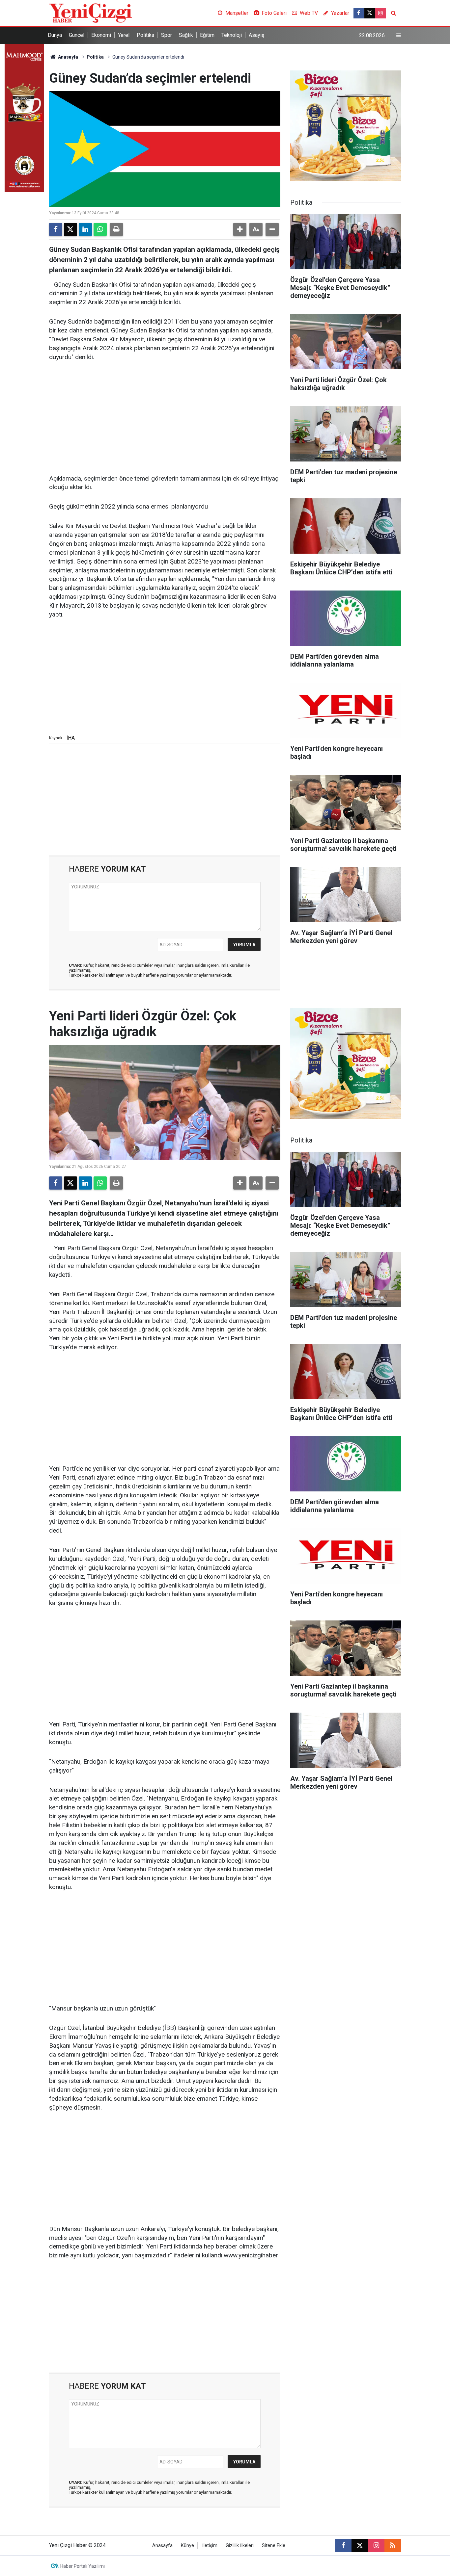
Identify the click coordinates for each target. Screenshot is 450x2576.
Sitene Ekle (274, 2546)
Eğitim (207, 35)
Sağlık (186, 35)
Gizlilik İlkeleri (240, 2546)
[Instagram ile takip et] (380, 13)
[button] (240, 229)
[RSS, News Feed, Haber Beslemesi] (393, 2545)
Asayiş (256, 35)
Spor (167, 35)
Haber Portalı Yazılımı (83, 2566)
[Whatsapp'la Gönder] (100, 229)
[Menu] (399, 36)
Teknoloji (232, 35)
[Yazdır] (116, 229)
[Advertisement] (165, 418)
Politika (145, 35)
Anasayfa (68, 57)
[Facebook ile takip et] (359, 13)
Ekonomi (101, 35)
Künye (187, 2546)
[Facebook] (56, 229)
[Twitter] (70, 229)
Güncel (77, 35)
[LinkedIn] (85, 229)
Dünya (55, 35)
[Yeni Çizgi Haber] (91, 13)
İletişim (210, 2546)
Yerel (124, 35)
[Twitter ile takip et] (370, 13)
